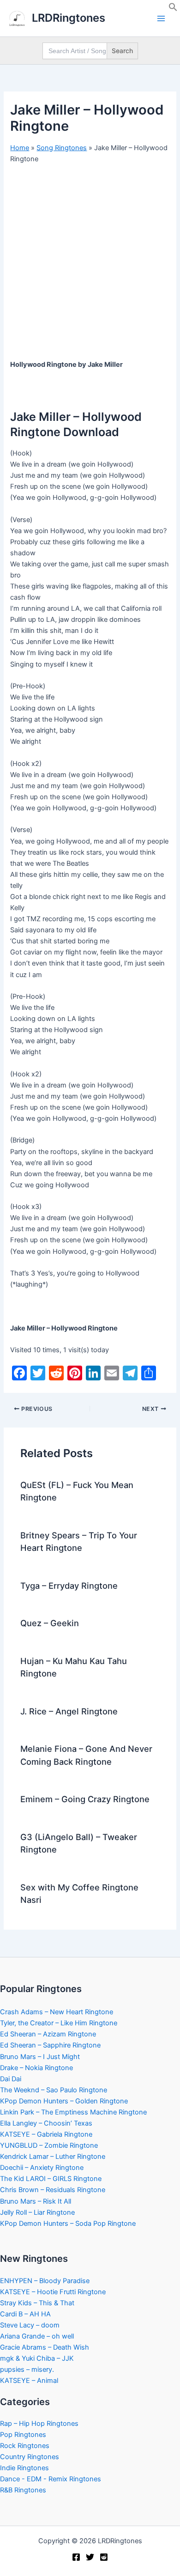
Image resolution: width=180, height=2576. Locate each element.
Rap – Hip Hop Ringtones (39, 2424)
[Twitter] (90, 2557)
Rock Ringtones (25, 2446)
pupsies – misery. (27, 2369)
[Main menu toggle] (161, 18)
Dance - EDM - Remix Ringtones (51, 2479)
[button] (173, 9)
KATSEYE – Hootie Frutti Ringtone (53, 2292)
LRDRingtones (69, 18)
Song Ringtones (62, 148)
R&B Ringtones (23, 2490)
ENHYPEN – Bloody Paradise (45, 2281)
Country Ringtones (30, 2457)
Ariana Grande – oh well (37, 2336)
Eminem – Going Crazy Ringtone (85, 1799)
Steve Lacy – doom (30, 2325)
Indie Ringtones (24, 2468)
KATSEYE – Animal (29, 2381)
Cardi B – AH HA (25, 2314)
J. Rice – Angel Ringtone (69, 1711)
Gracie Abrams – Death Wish (45, 2347)
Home (20, 148)
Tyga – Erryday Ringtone (69, 1586)
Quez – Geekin (50, 1623)
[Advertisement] (90, 265)
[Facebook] (76, 2557)
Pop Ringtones (23, 2435)
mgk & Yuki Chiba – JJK (37, 2358)
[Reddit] (104, 2557)
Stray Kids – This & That (37, 2303)
